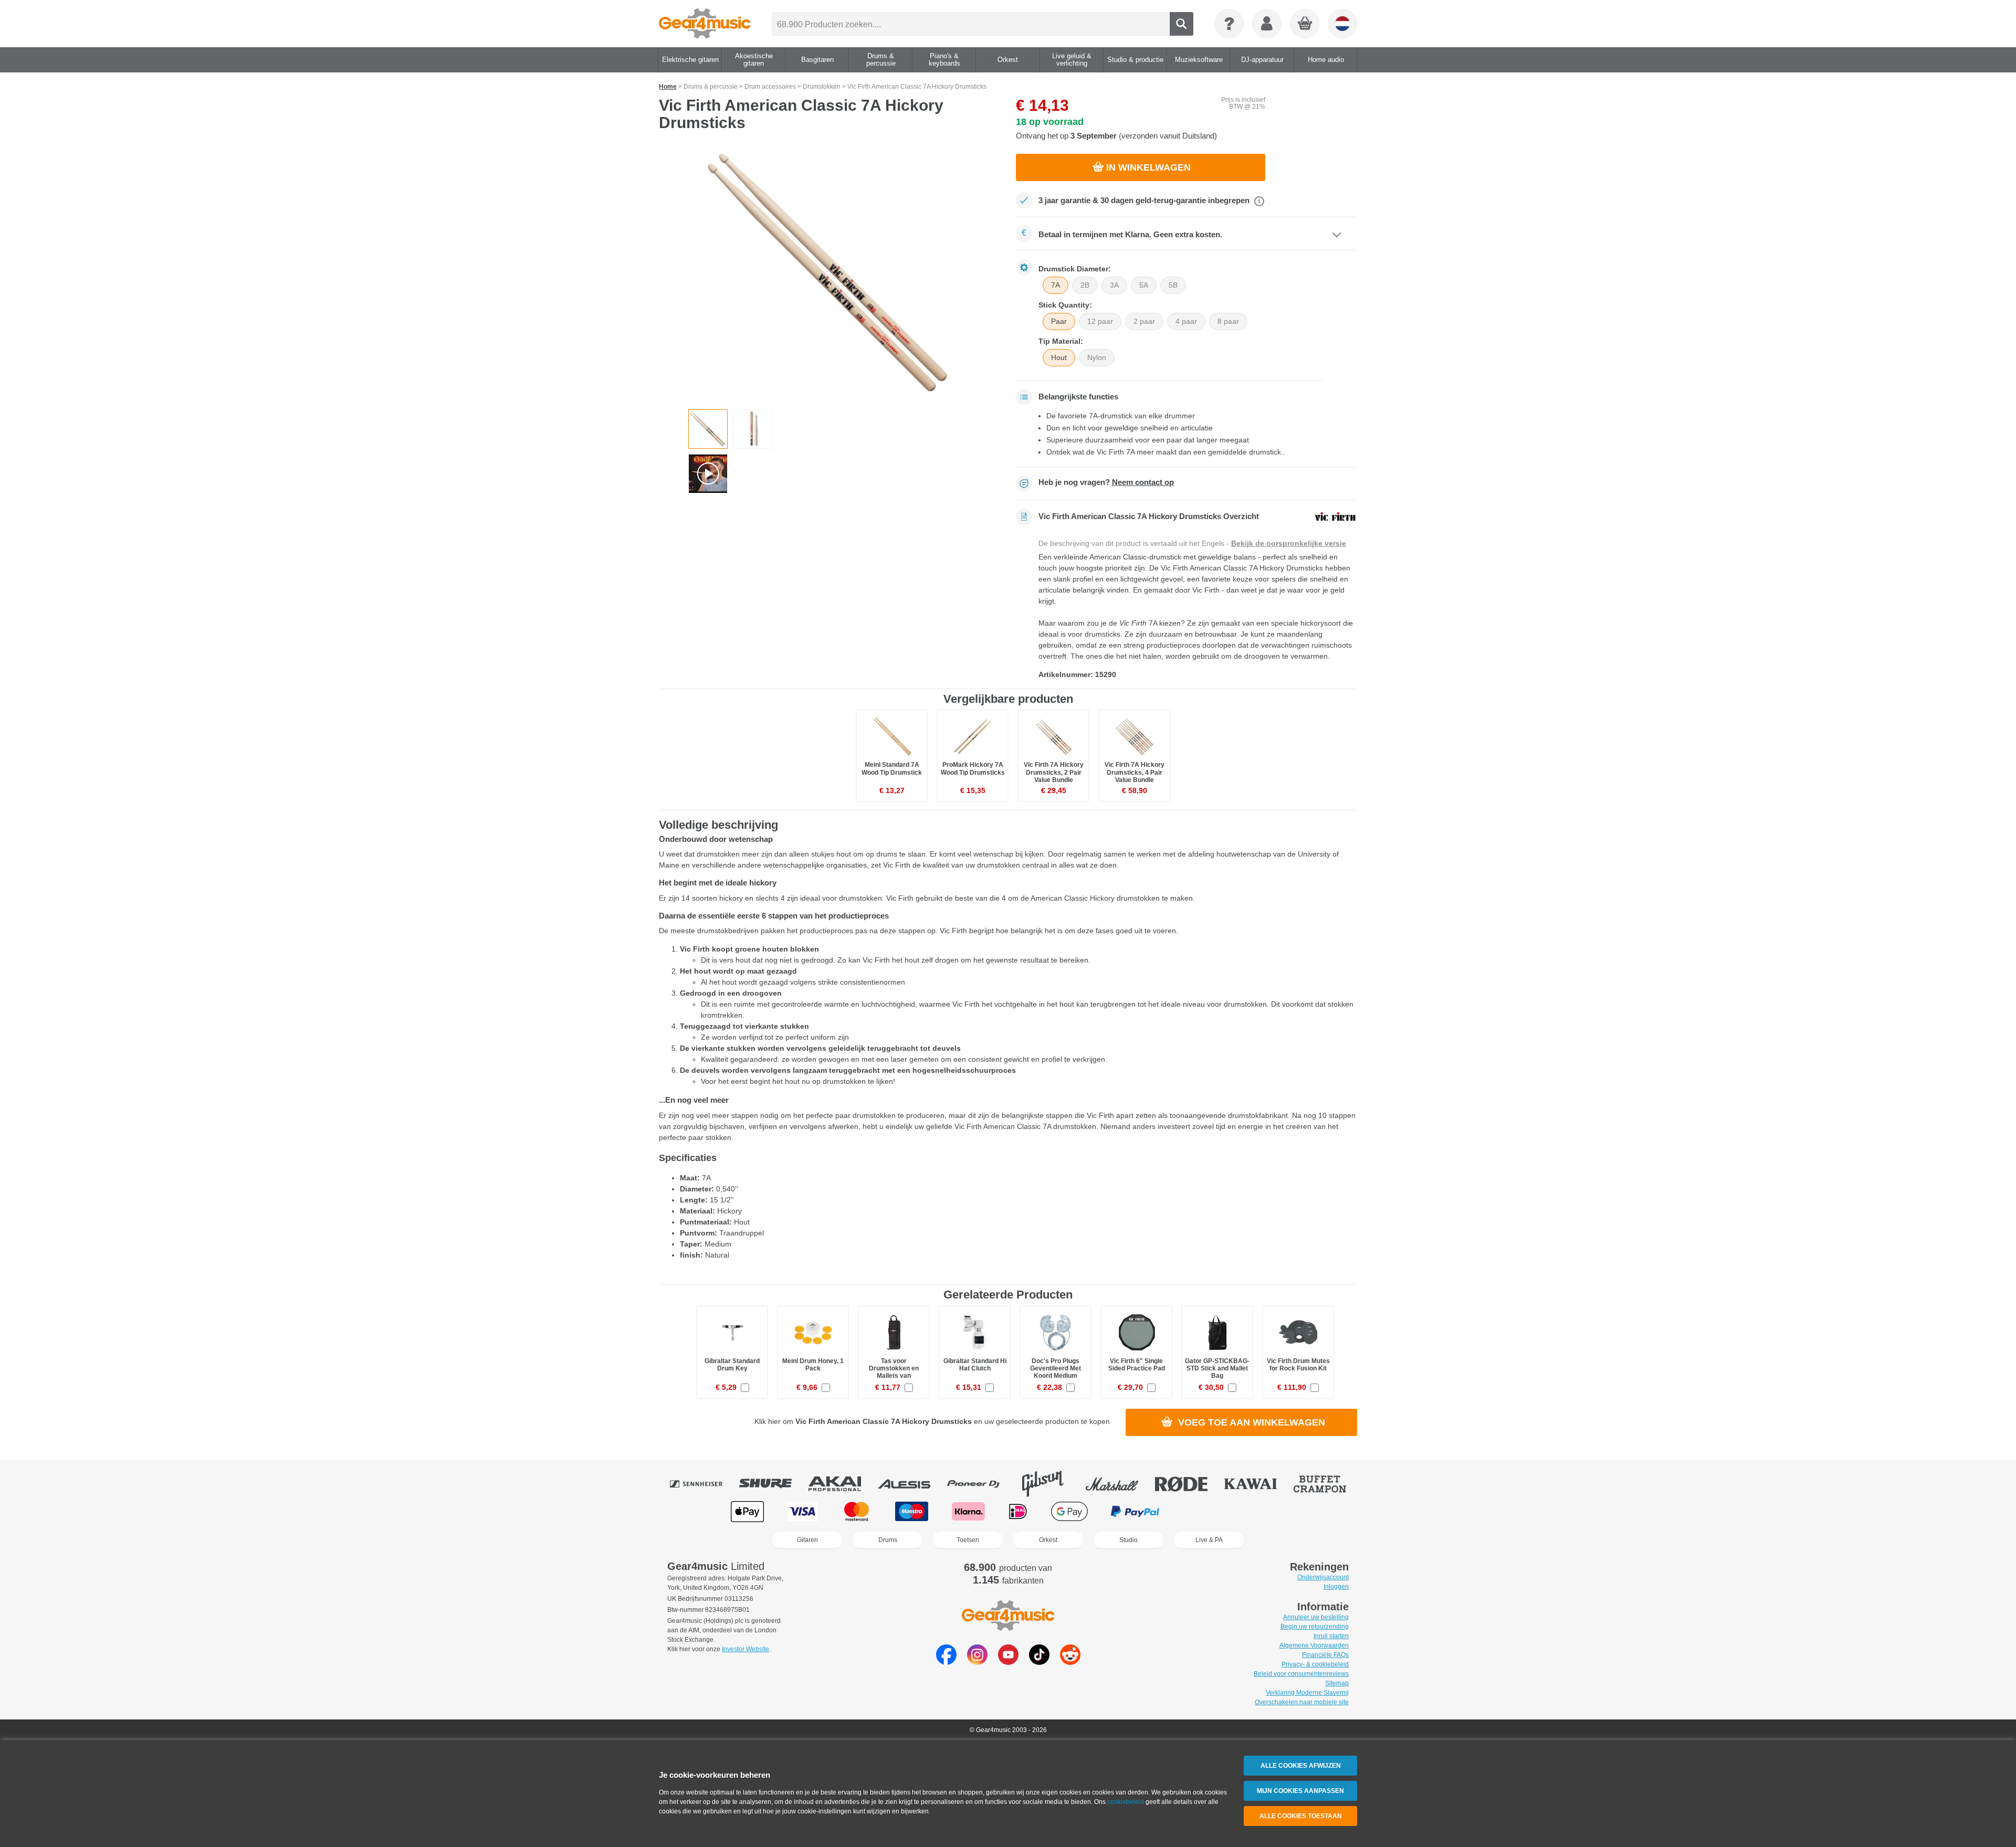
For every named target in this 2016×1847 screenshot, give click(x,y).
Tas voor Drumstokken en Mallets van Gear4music (894, 1372)
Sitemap (1337, 1683)
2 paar (1144, 321)
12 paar (1100, 321)
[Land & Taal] (1342, 24)
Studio (1128, 1540)
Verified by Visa (1267, 1511)
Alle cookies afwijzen (1301, 1766)
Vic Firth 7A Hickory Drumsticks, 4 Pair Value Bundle (1135, 772)
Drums (888, 1540)
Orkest (1048, 1540)
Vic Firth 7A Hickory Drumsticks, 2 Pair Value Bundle (1054, 772)
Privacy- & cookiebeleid (1315, 1664)
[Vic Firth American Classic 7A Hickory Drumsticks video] (708, 474)
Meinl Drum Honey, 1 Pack (813, 1365)
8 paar (1228, 321)
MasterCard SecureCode (1204, 1511)
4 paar (1186, 321)
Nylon (1097, 357)
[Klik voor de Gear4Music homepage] (705, 24)
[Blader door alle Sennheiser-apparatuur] (703, 1484)
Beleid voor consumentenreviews (1301, 1674)
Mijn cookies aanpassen (1300, 1791)
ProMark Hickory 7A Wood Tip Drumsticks (973, 768)
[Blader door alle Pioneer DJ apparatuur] (981, 1484)
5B (1173, 285)
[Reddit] (1070, 1662)
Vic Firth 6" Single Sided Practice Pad (1137, 1365)
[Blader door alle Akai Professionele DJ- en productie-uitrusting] (842, 1484)
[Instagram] (977, 1662)
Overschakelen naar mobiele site (1302, 1702)
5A (1144, 285)
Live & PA (1209, 1540)
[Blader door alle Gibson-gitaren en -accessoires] (1050, 1484)
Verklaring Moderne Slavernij (1307, 1693)
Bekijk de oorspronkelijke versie (1289, 543)
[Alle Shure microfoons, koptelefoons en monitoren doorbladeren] (773, 1484)
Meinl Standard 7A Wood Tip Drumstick (892, 768)
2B (1085, 285)
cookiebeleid (1126, 1802)
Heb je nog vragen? (1106, 482)
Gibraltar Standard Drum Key (732, 1365)
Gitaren (807, 1540)
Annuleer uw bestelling (1316, 1617)
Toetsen (968, 1540)
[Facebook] (946, 1662)
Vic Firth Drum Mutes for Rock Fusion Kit (1298, 1365)
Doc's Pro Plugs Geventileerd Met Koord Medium (1056, 1368)
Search (1182, 24)
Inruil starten (1331, 1636)
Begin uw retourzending (1315, 1627)
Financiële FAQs (1325, 1655)
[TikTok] (1039, 1662)
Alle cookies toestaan (1301, 1816)
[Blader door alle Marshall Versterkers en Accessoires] (1119, 1484)
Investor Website (745, 1649)
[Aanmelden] (1267, 24)
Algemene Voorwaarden (1314, 1645)
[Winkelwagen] (1305, 24)
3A (1114, 285)
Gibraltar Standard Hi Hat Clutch (975, 1365)
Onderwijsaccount (1323, 1577)
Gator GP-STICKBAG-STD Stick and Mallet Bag (1217, 1368)
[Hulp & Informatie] (1229, 24)
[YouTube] (1008, 1662)
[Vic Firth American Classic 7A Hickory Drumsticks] (829, 274)
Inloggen (1336, 1587)
